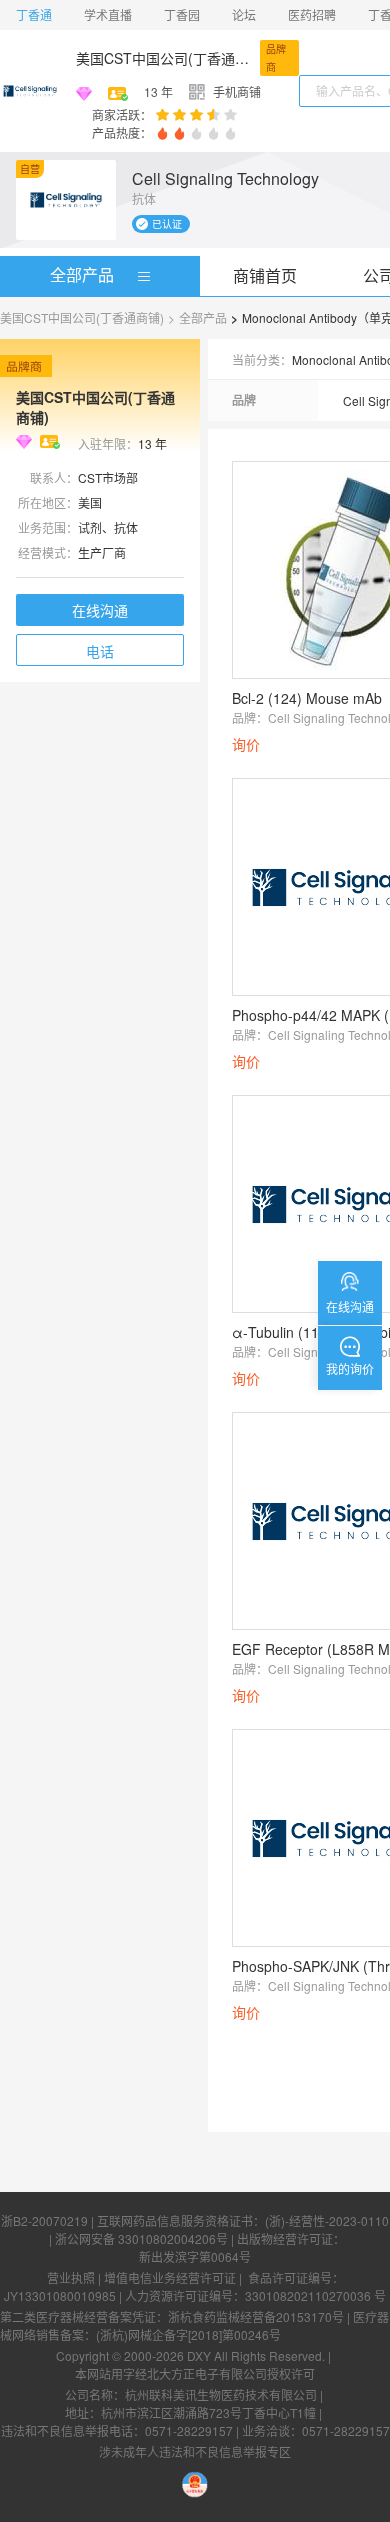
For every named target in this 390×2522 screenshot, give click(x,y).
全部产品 (82, 274)
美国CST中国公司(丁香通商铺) (163, 58)
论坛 (244, 14)
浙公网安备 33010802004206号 (141, 2238)
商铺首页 (265, 275)
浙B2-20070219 (44, 2220)
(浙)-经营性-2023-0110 (327, 2220)
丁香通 (34, 14)
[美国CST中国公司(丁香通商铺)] (30, 91)
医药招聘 (312, 14)
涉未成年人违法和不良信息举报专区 (195, 2451)
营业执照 (71, 2277)
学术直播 (108, 14)
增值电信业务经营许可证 (170, 2277)
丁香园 (182, 14)
